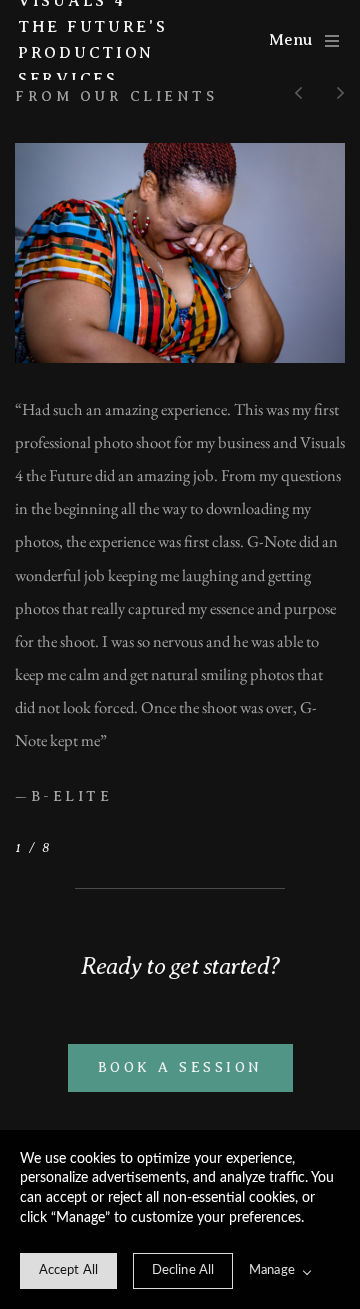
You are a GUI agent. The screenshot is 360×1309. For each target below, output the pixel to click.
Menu (290, 40)
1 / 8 (33, 847)
